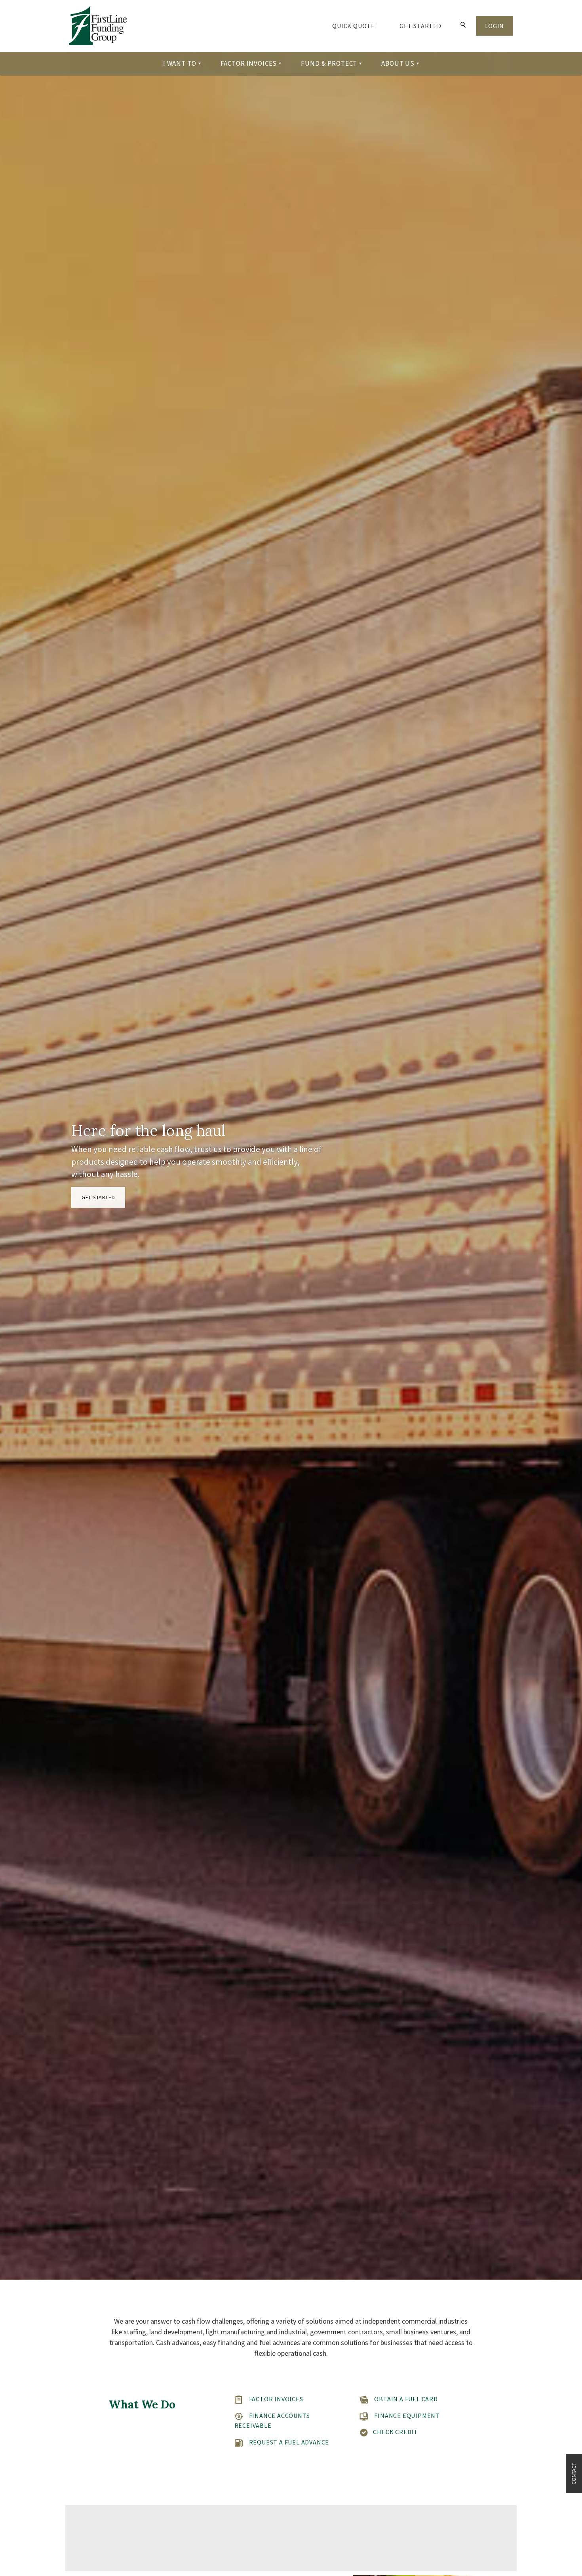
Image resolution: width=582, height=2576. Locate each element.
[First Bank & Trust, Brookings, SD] (98, 26)
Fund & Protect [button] (329, 63)
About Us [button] (398, 63)
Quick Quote (360, 26)
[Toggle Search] (463, 26)
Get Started (420, 26)
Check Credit (396, 2432)
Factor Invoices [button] (249, 63)
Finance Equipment (407, 2416)
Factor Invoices (276, 2399)
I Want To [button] (180, 63)
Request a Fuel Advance (289, 2442)
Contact (574, 2474)
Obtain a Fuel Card (406, 2399)
